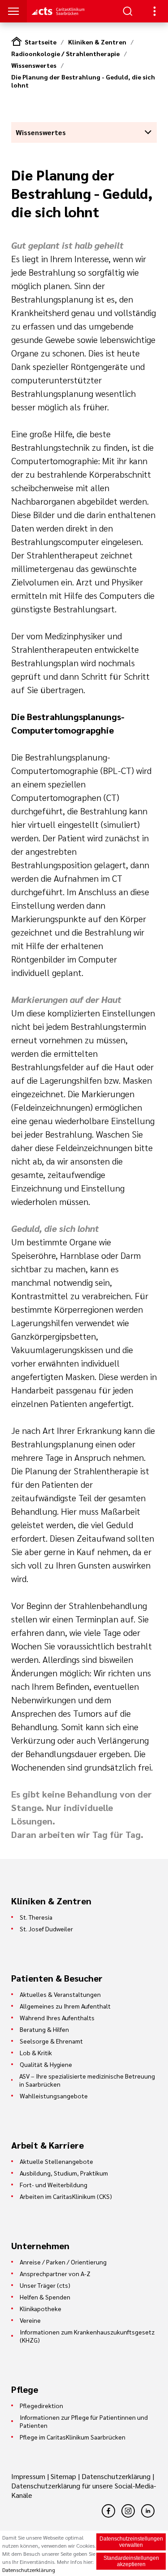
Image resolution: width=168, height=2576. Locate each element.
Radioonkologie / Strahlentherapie (65, 53)
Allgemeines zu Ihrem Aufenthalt (65, 2006)
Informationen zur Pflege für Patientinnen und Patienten (84, 2421)
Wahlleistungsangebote (54, 2096)
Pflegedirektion (41, 2405)
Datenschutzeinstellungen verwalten (131, 2542)
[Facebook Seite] (108, 2511)
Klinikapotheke (41, 2308)
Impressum (29, 2476)
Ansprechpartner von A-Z (55, 2273)
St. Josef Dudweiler (46, 1929)
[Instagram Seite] (128, 2511)
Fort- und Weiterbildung (54, 2185)
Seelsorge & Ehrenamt (51, 2041)
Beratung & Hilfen (44, 2029)
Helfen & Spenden (45, 2297)
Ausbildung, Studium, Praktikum (64, 2173)
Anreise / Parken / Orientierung (63, 2262)
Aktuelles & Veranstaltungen (60, 1994)
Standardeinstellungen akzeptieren (131, 2561)
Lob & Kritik (36, 2053)
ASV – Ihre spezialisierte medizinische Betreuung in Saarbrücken (87, 2080)
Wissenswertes (34, 65)
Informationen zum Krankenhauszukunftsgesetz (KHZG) (87, 2336)
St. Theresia (36, 1917)
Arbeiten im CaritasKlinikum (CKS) (66, 2196)
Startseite (41, 42)
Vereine (30, 2320)
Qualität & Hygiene (46, 2064)
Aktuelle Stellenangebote (56, 2161)
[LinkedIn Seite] (148, 2511)
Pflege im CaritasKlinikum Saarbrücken (73, 2437)
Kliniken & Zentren (97, 42)
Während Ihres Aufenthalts (57, 2018)
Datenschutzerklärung (116, 2476)
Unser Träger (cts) (45, 2285)
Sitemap (63, 2476)
